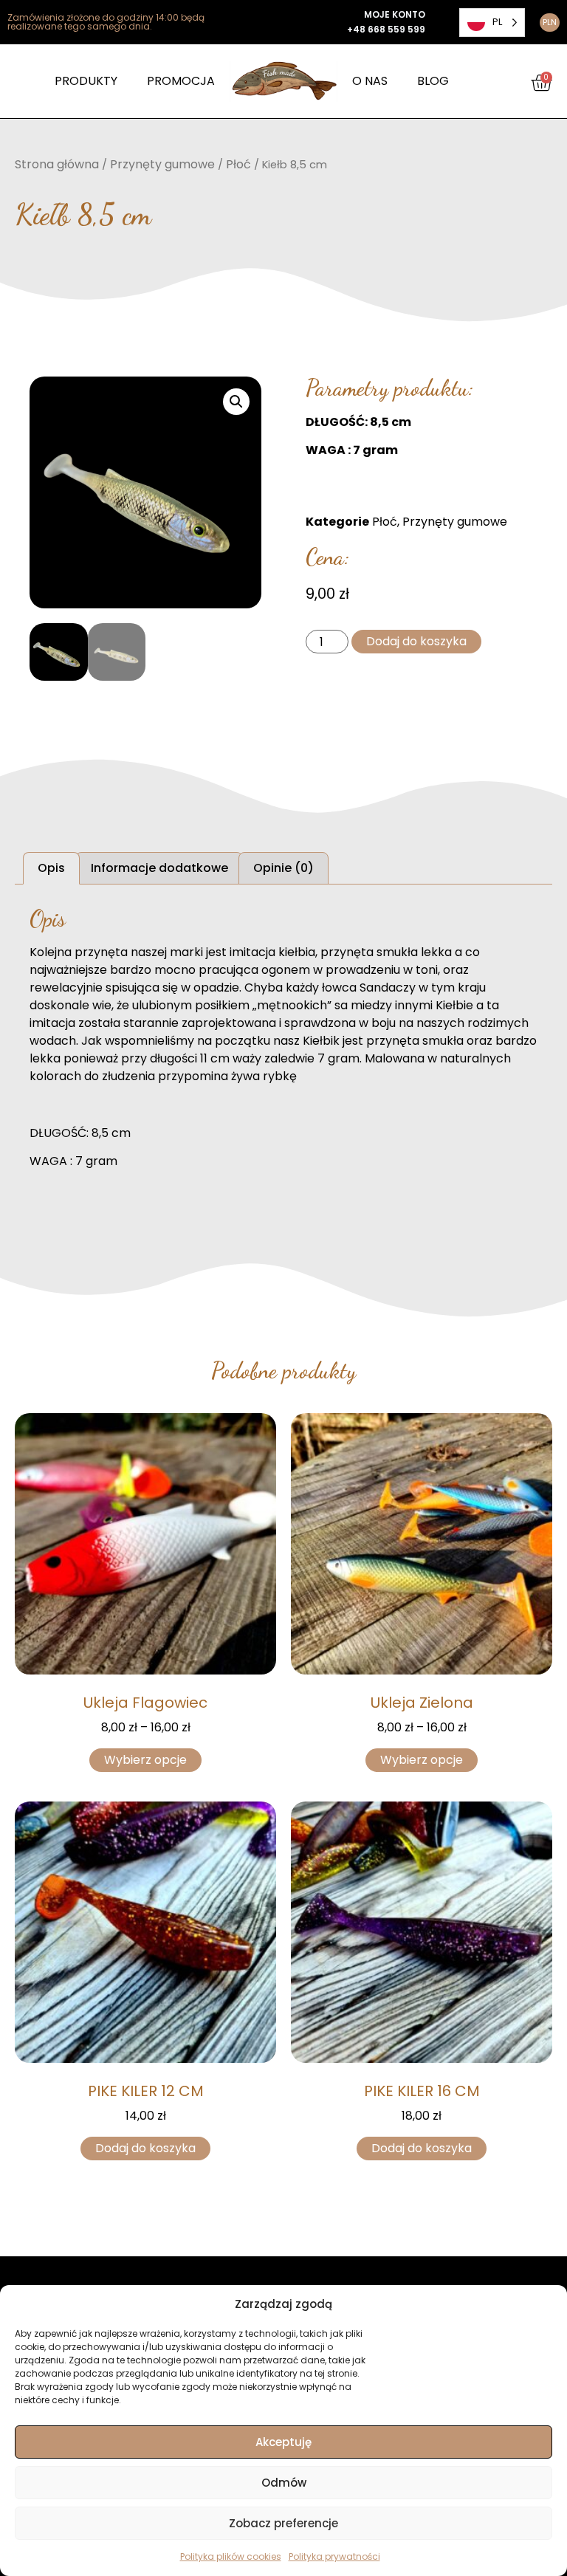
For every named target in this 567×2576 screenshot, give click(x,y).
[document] (283, 1288)
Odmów (284, 2483)
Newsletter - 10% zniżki (283, 1221)
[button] (499, 1165)
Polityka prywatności (334, 2556)
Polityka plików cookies (231, 2556)
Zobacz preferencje (283, 2523)
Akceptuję (283, 2442)
